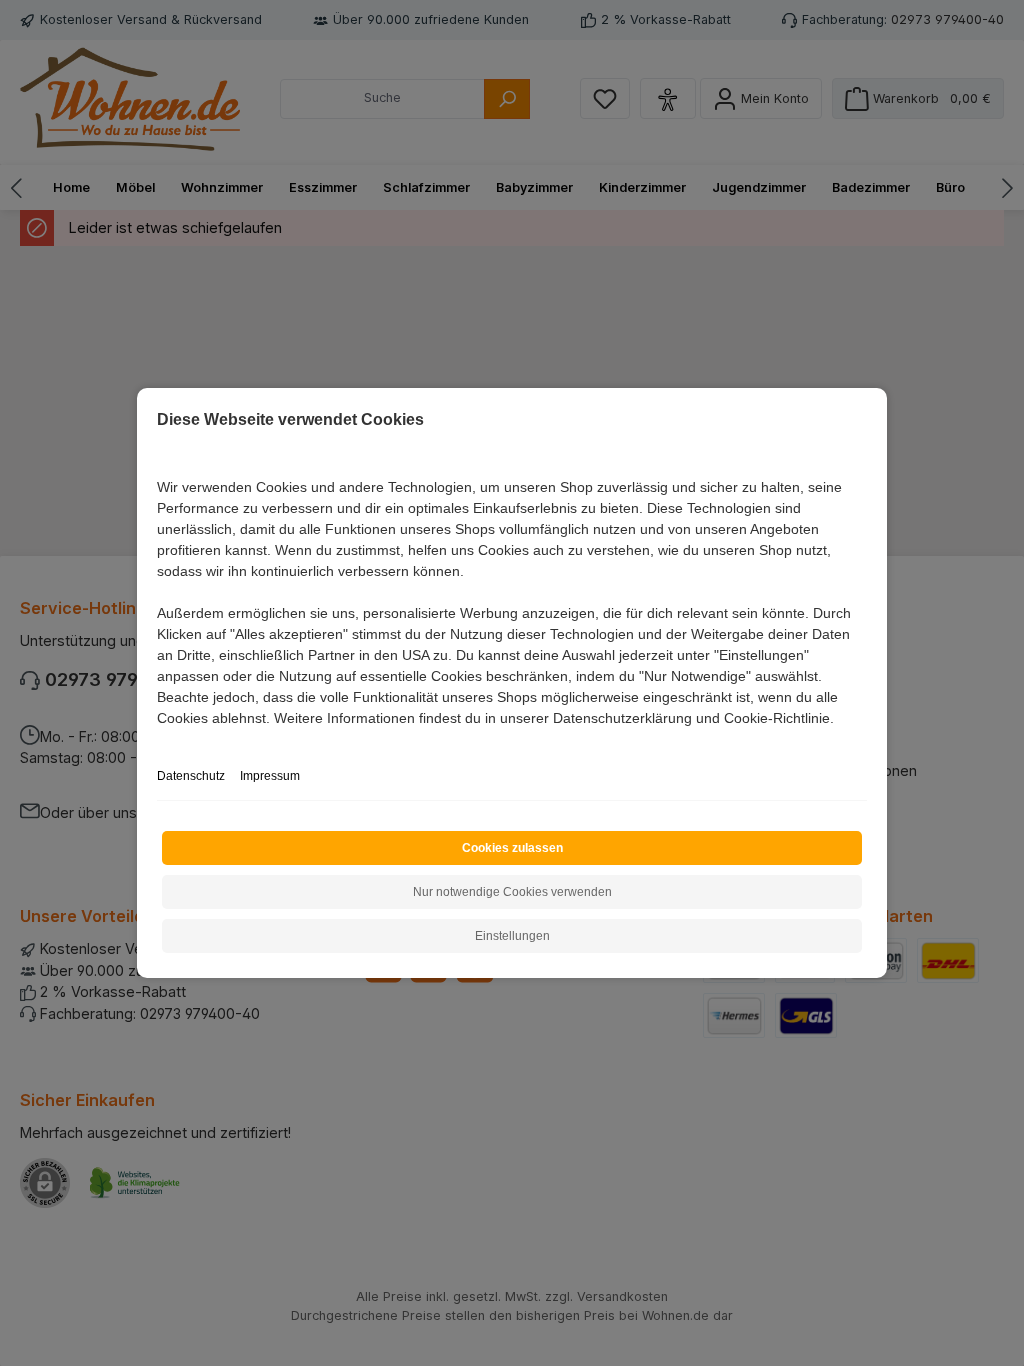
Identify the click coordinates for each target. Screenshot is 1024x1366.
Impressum (270, 776)
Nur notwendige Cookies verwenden (512, 892)
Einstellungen (512, 936)
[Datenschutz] (158, 740)
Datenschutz (191, 776)
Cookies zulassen (512, 848)
